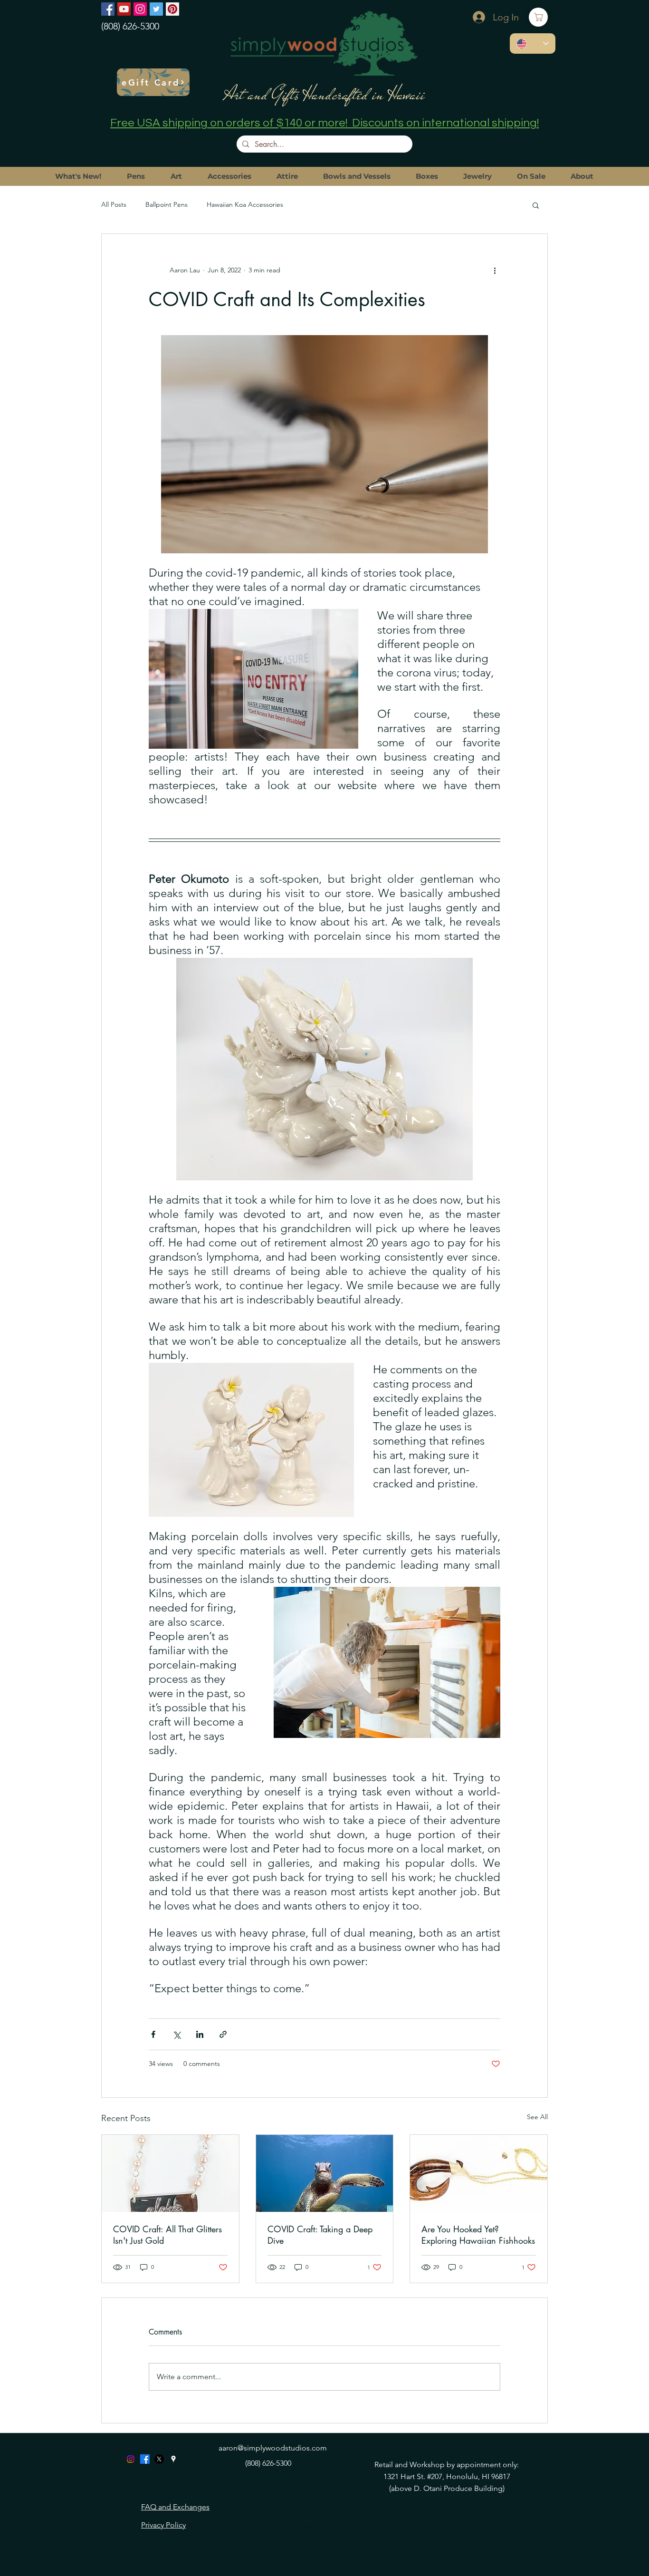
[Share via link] (223, 2034)
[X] (159, 2459)
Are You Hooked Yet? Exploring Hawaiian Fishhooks (478, 2235)
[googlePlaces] (173, 2459)
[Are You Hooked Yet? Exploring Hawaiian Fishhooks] (479, 2173)
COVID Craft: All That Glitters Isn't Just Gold (167, 2235)
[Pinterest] (172, 9)
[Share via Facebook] (153, 2034)
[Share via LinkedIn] (200, 2034)
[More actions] (495, 270)
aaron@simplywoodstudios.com (273, 2448)
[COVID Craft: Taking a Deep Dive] (325, 2173)
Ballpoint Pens (167, 204)
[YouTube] (124, 9)
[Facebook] (108, 9)
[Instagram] (140, 9)
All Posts (114, 204)
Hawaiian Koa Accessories (245, 204)
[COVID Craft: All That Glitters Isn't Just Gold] (170, 2173)
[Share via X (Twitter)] (177, 2034)
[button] (536, 205)
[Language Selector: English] (533, 43)
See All (537, 2117)
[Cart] (538, 17)
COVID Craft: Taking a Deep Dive (320, 2235)
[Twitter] (156, 9)
